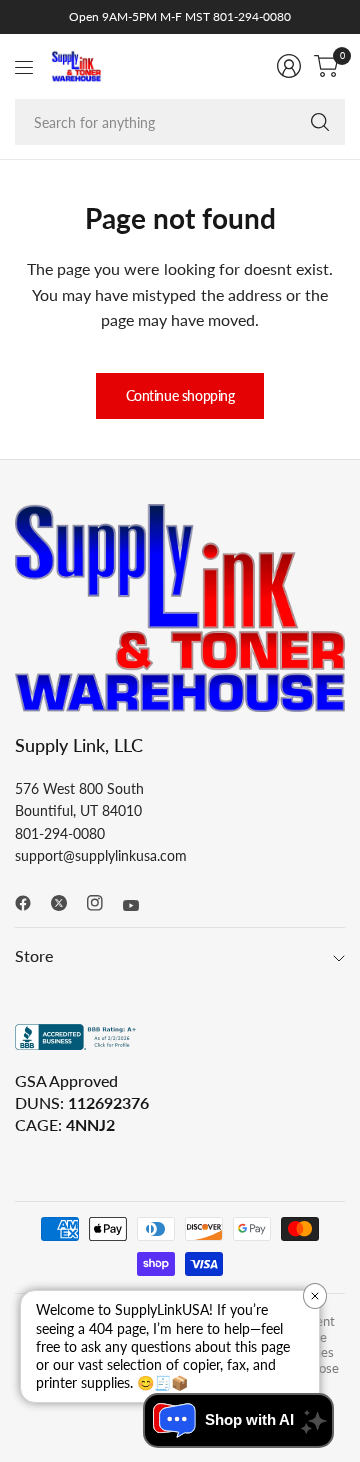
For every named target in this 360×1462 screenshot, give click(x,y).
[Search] (320, 122)
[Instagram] (103, 903)
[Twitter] (67, 903)
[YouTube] (139, 906)
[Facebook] (31, 903)
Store (34, 955)
